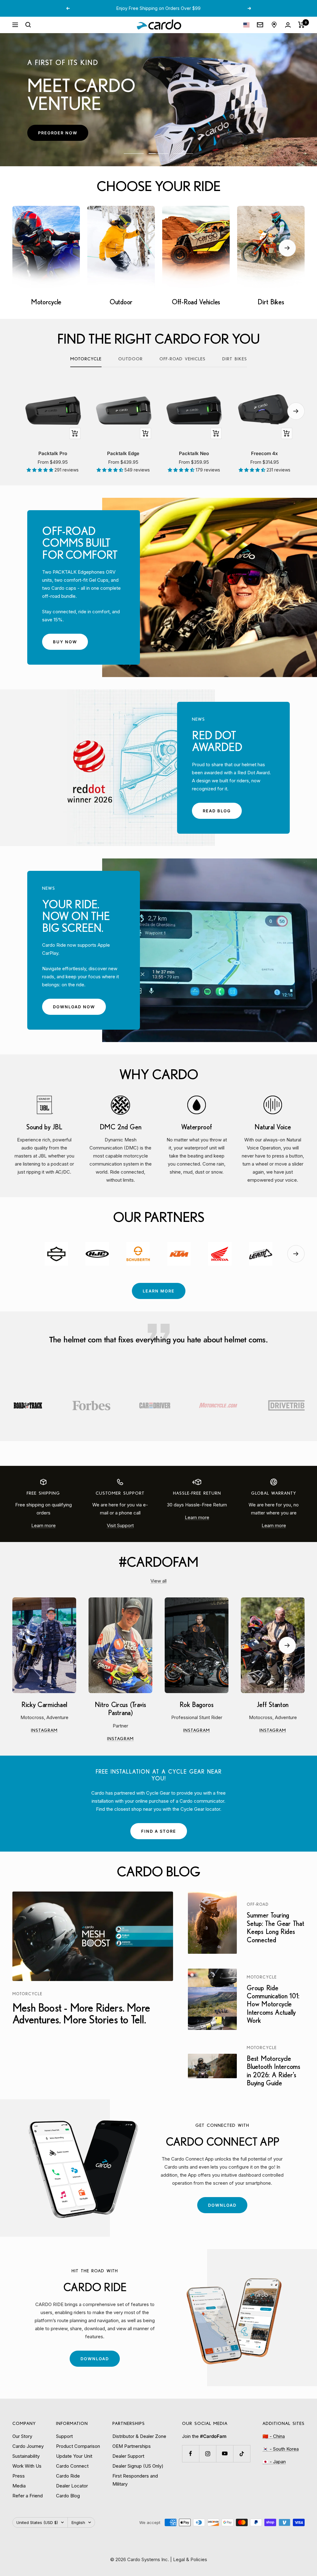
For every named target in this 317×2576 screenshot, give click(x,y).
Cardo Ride (68, 2476)
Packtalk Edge (123, 453)
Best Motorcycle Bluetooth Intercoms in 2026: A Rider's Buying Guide (273, 2070)
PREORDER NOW (63, 135)
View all (158, 1581)
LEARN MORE (159, 1291)
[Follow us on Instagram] (208, 2454)
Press (19, 2476)
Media (19, 2486)
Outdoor (130, 359)
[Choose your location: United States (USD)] (246, 25)
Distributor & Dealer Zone (139, 2436)
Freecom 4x (265, 453)
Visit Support (120, 1525)
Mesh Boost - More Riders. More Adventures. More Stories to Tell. (81, 2013)
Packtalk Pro (53, 453)
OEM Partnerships (132, 2446)
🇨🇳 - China (274, 2436)
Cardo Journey (28, 2446)
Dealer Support (128, 2456)
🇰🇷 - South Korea (281, 2449)
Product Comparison (78, 2446)
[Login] (288, 25)
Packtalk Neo (194, 453)
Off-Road (258, 1904)
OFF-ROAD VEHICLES (182, 359)
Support (64, 2436)
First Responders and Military (135, 2480)
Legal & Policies (190, 2559)
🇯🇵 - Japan (274, 2462)
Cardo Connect (72, 2466)
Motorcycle (86, 359)
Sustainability (26, 2456)
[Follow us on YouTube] (225, 2454)
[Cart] (301, 25)
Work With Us (27, 2466)
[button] (41, 470)
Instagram (54, 1731)
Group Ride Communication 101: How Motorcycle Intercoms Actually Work (273, 2004)
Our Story (22, 2436)
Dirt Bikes (235, 359)
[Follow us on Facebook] (191, 2454)
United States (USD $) (37, 2522)
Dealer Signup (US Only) (138, 2466)
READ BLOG (222, 813)
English (78, 2522)
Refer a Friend (28, 2496)
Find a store (159, 1831)
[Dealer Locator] (274, 25)
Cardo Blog (68, 2496)
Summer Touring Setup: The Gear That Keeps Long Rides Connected (275, 1927)
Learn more (43, 1525)
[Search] (28, 25)
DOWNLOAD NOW (79, 1009)
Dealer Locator (72, 2486)
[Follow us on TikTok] (242, 2454)
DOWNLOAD (228, 2208)
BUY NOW (70, 644)
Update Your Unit (74, 2456)
